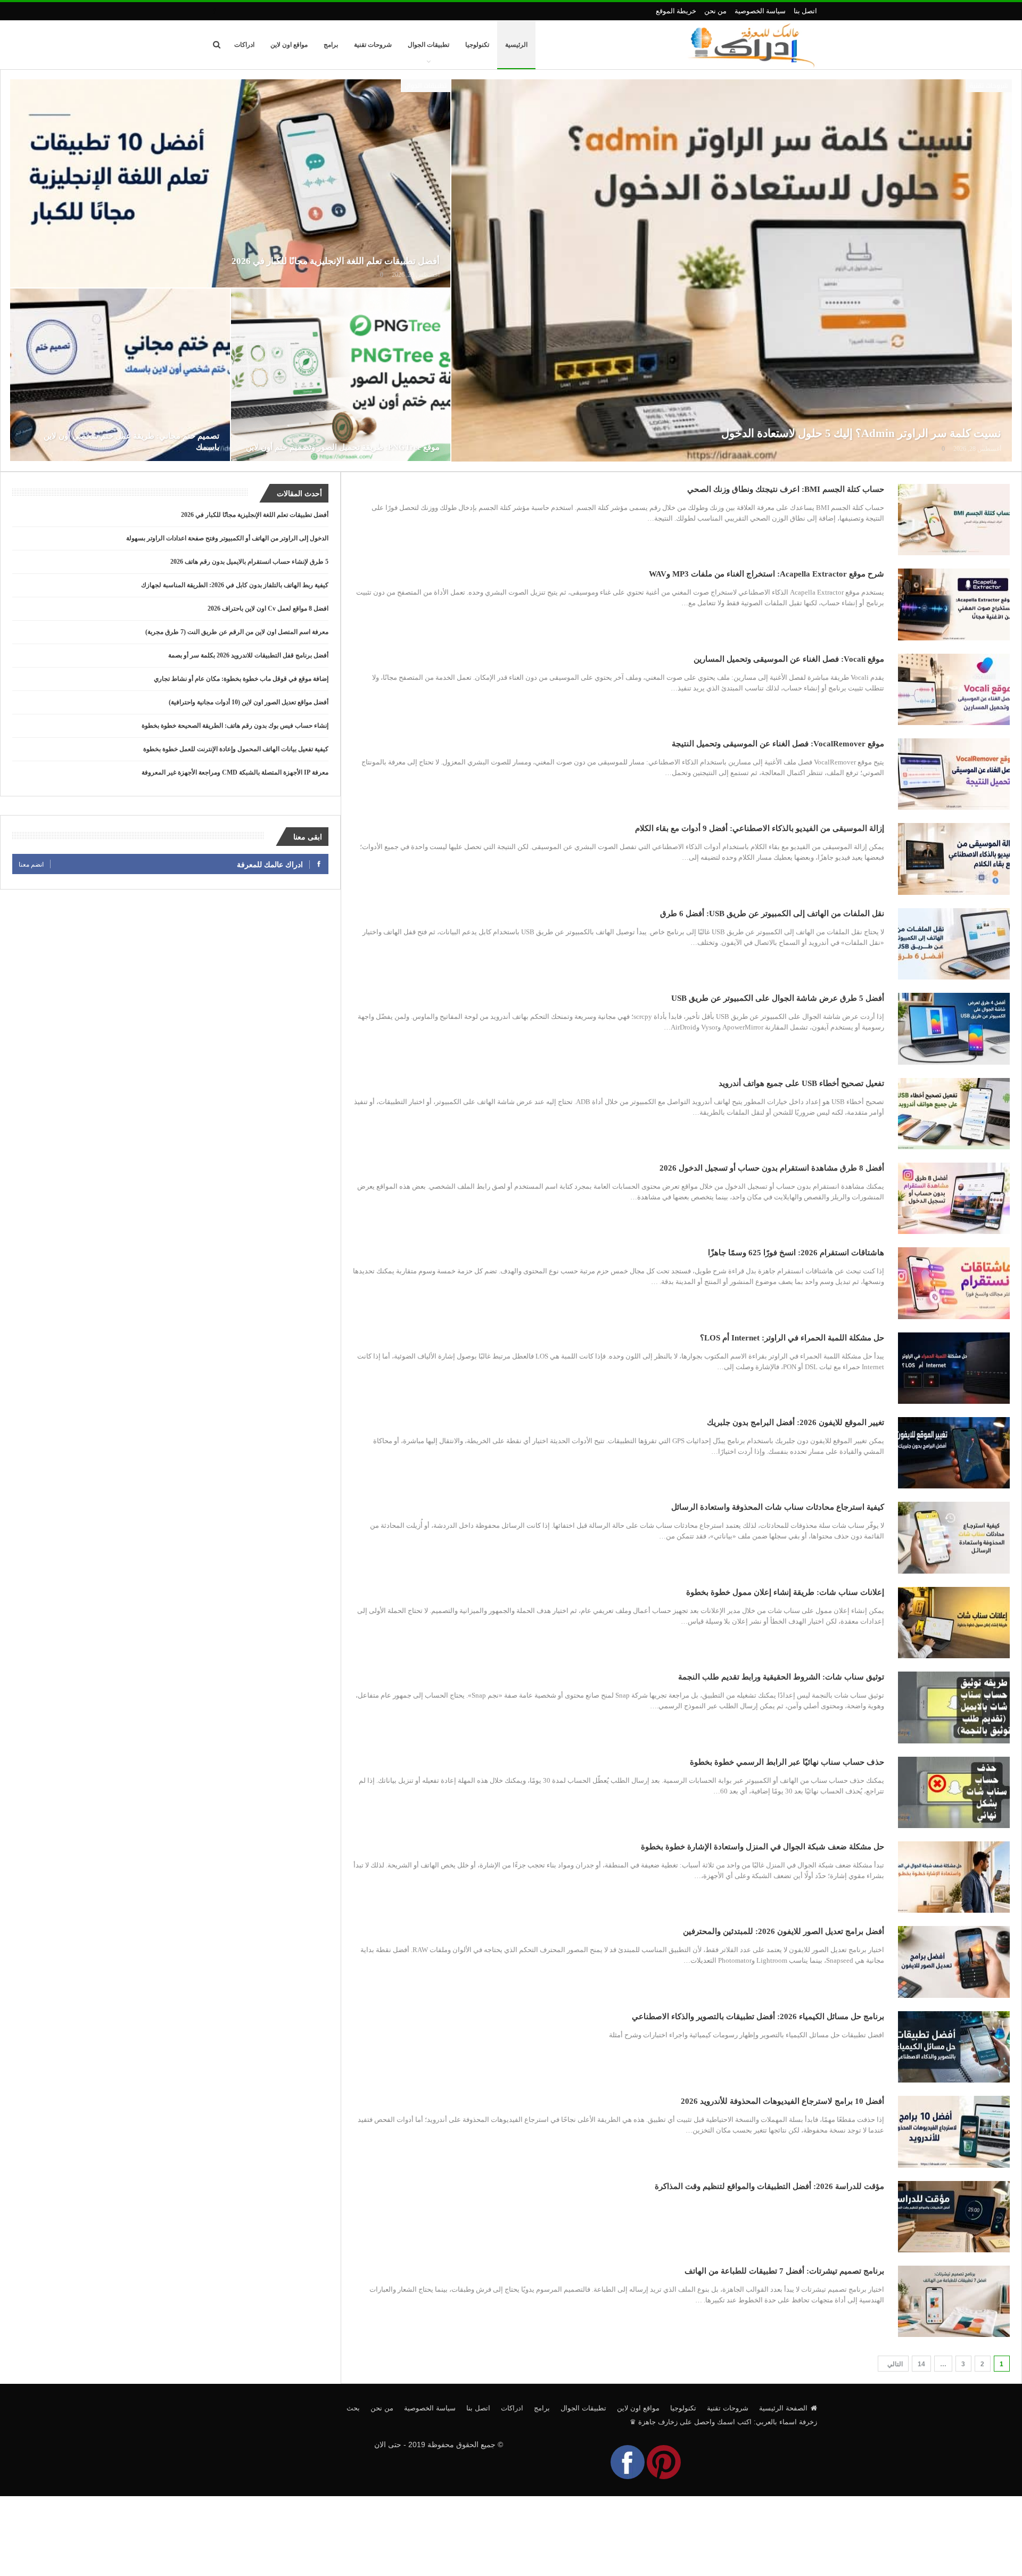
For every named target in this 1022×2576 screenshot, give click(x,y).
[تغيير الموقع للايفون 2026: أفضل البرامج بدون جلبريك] (954, 1453)
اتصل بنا (805, 11)
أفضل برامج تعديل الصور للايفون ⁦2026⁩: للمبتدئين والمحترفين (784, 1931)
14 (921, 2364)
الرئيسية (516, 45)
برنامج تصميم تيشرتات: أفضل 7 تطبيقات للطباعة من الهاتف (784, 2271)
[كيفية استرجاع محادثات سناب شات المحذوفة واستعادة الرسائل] (954, 1537)
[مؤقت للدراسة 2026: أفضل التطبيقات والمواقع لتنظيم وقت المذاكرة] (954, 2217)
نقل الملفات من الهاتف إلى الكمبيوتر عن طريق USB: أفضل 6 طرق (772, 913)
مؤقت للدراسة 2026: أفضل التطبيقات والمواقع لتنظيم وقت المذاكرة (769, 2186)
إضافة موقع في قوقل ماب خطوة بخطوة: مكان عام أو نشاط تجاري (241, 679)
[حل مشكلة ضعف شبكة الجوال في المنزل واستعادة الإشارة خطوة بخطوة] (954, 1877)
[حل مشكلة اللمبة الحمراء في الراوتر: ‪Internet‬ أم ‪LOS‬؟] (954, 1368)
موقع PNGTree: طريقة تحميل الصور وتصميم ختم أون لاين (343, 447)
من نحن (715, 11)
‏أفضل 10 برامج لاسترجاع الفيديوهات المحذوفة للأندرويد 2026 (782, 2101)
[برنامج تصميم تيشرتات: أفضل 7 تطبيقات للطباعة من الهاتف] (954, 2301)
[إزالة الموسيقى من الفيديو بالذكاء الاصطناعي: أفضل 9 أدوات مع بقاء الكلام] (954, 859)
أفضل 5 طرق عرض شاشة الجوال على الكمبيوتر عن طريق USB (778, 998)
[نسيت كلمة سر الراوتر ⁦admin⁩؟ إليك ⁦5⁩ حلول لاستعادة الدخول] (732, 270)
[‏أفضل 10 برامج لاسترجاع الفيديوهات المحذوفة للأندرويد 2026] (954, 2131)
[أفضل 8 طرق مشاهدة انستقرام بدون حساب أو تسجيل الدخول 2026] (954, 1198)
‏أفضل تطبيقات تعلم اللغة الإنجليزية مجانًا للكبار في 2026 (336, 261)
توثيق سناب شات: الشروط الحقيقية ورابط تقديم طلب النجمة (781, 1677)
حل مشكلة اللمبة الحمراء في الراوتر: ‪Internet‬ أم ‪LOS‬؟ (792, 1338)
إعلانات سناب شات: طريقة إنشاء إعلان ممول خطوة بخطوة (785, 1592)
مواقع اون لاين (289, 45)
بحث (353, 2408)
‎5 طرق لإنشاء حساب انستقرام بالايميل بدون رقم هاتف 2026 (249, 562)
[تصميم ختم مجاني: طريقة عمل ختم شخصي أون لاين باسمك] (120, 375)
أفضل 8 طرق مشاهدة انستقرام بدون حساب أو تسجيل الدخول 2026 (772, 1168)
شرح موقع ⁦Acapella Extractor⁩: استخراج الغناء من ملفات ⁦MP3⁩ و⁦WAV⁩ (767, 574)
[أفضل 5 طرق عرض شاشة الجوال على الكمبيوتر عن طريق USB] (954, 1028)
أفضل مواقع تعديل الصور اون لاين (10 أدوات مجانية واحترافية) (249, 702)
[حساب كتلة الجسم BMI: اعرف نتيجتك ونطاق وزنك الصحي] (954, 520)
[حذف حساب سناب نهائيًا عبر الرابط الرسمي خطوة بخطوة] (954, 1792)
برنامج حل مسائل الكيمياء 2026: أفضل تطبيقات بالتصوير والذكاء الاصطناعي (758, 2017)
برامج (331, 45)
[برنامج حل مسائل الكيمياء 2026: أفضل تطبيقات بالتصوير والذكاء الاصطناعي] (954, 2047)
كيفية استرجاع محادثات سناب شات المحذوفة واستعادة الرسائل (778, 1507)
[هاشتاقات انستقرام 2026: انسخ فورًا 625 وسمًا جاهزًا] (954, 1283)
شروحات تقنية (373, 45)
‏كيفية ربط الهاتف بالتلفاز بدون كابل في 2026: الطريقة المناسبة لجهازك (235, 585)
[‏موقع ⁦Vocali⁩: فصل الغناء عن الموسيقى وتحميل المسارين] (954, 689)
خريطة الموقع (676, 11)
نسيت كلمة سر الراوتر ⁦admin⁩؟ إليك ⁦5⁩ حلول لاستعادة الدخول (861, 433)
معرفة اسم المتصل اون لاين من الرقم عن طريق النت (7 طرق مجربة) (237, 632)
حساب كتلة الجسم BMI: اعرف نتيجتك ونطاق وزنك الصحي (786, 489)
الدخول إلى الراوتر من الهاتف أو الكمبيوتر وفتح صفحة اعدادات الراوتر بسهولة (227, 538)
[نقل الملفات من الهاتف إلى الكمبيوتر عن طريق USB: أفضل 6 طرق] (954, 944)
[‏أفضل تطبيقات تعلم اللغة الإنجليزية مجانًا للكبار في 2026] (230, 183)
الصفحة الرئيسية (783, 2408)
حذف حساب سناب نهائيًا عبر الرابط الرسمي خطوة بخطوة (787, 1762)
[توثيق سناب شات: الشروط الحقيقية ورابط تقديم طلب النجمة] (954, 1707)
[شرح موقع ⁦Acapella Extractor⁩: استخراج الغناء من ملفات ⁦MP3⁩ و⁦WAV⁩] (954, 604)
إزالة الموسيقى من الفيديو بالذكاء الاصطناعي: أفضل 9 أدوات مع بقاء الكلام (760, 828)
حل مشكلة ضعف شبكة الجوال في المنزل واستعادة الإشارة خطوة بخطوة (763, 1847)
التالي (894, 2364)
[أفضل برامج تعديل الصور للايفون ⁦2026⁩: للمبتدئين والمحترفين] (954, 1962)
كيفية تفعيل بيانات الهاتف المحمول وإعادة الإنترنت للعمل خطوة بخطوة (236, 749)
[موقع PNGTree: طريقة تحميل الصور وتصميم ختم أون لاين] (341, 375)
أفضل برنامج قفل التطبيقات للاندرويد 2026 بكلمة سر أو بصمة (248, 655)
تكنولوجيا (477, 45)
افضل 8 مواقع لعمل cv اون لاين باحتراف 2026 (268, 608)
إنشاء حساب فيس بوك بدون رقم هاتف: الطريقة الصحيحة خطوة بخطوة (235, 726)
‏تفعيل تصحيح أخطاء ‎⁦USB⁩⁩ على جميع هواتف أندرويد (801, 1083)
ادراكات (244, 45)
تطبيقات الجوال (428, 45)
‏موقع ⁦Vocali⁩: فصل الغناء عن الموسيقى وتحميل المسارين (789, 659)
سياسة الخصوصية (760, 11)
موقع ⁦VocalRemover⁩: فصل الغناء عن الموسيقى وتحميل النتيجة (778, 744)
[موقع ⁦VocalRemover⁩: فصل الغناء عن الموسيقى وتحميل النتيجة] (954, 774)
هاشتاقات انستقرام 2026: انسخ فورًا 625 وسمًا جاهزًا (796, 1253)
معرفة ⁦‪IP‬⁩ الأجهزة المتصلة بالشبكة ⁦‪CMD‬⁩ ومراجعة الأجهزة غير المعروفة (235, 772)
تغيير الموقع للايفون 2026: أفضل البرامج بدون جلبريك (796, 1422)
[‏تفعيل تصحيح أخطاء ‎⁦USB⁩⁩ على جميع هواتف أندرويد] (954, 1114)
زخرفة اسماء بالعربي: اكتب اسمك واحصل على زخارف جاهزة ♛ (723, 2422)
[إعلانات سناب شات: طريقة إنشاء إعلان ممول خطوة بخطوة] (954, 1623)
